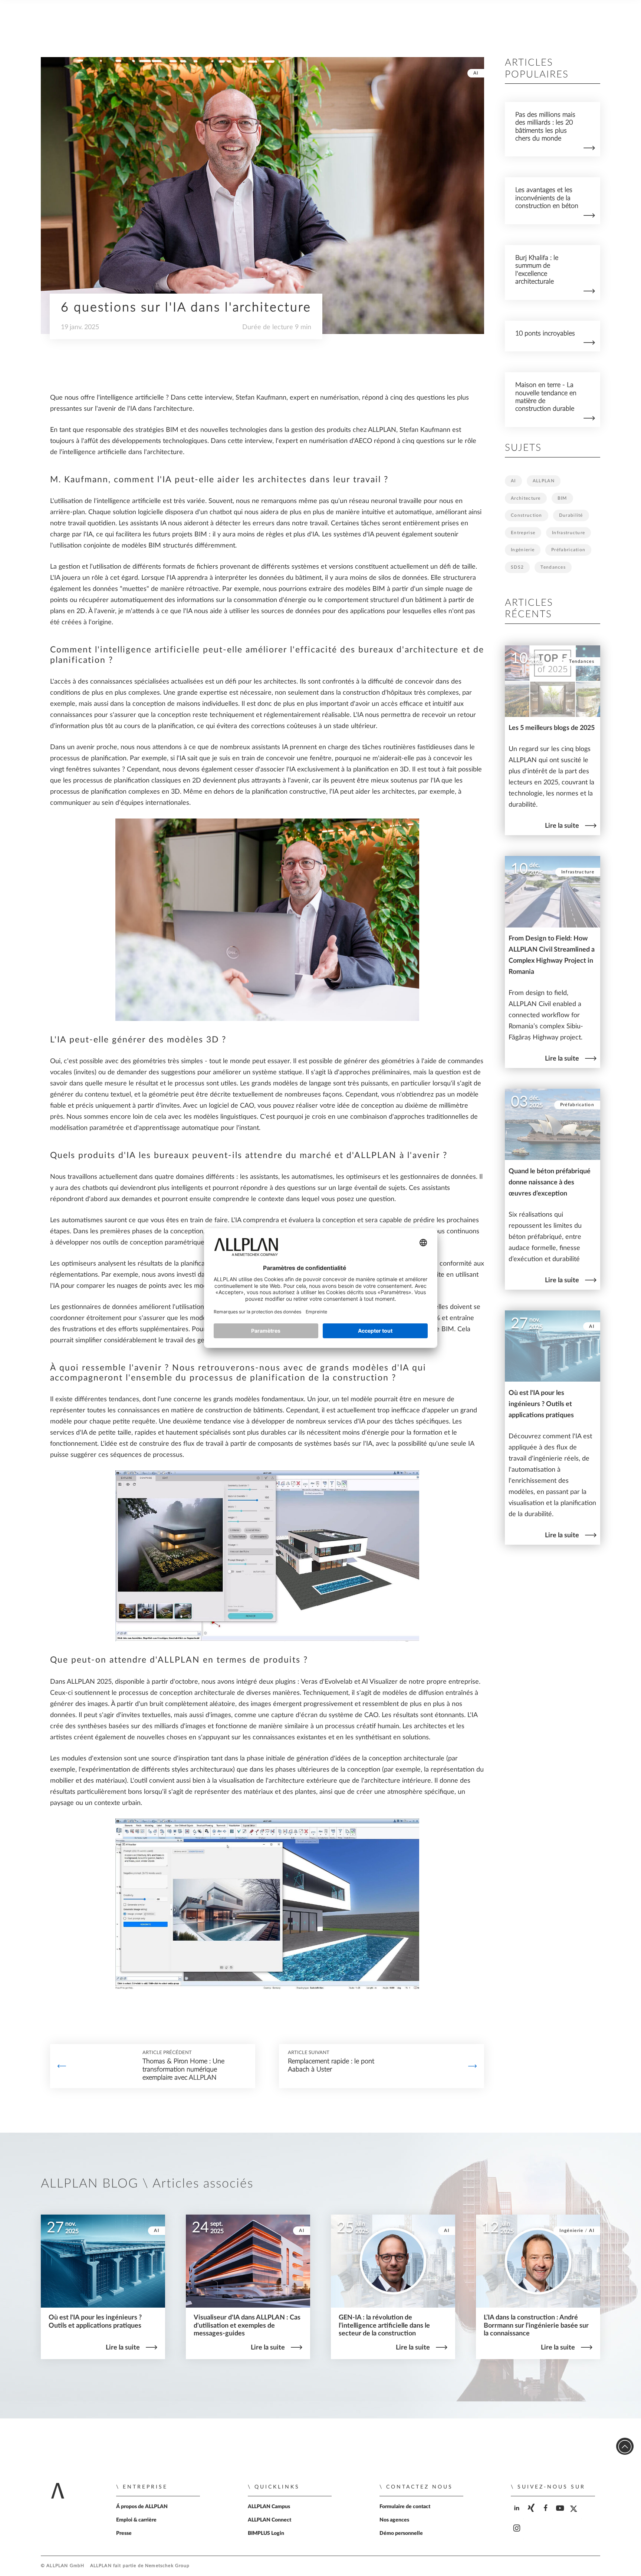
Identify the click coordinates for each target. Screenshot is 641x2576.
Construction (527, 515)
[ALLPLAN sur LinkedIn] (517, 2514)
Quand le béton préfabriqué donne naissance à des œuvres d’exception (550, 1182)
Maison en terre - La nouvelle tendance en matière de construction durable (546, 397)
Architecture (526, 498)
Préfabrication (568, 550)
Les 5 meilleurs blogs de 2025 (552, 728)
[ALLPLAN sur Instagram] (517, 2535)
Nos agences (394, 2520)
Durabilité (571, 515)
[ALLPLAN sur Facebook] (546, 2514)
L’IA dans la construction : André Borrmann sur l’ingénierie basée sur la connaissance (536, 2325)
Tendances (553, 567)
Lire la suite (562, 826)
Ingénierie (523, 550)
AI (476, 73)
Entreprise (523, 533)
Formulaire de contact (405, 2507)
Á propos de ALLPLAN (142, 2507)
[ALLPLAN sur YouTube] (561, 2514)
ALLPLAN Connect (269, 2520)
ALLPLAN (544, 481)
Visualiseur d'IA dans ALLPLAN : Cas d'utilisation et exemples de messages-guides (247, 2325)
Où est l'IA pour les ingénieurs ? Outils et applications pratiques (541, 1404)
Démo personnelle (401, 2533)
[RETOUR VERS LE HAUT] (625, 2446)
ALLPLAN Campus (269, 2507)
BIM (562, 498)
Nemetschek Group (167, 2566)
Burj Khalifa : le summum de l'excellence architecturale (537, 270)
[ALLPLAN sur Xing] (532, 2514)
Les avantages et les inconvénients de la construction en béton (547, 198)
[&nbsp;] (62, 2066)
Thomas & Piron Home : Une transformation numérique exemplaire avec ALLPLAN (183, 2070)
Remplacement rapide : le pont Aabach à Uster (331, 2066)
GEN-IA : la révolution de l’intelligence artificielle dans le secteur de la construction (384, 2325)
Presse (124, 2533)
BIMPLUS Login (266, 2533)
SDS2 (517, 567)
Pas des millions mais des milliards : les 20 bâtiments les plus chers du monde (545, 127)
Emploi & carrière (136, 2520)
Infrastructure (568, 533)
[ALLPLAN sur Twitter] (575, 2514)
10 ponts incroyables (545, 333)
